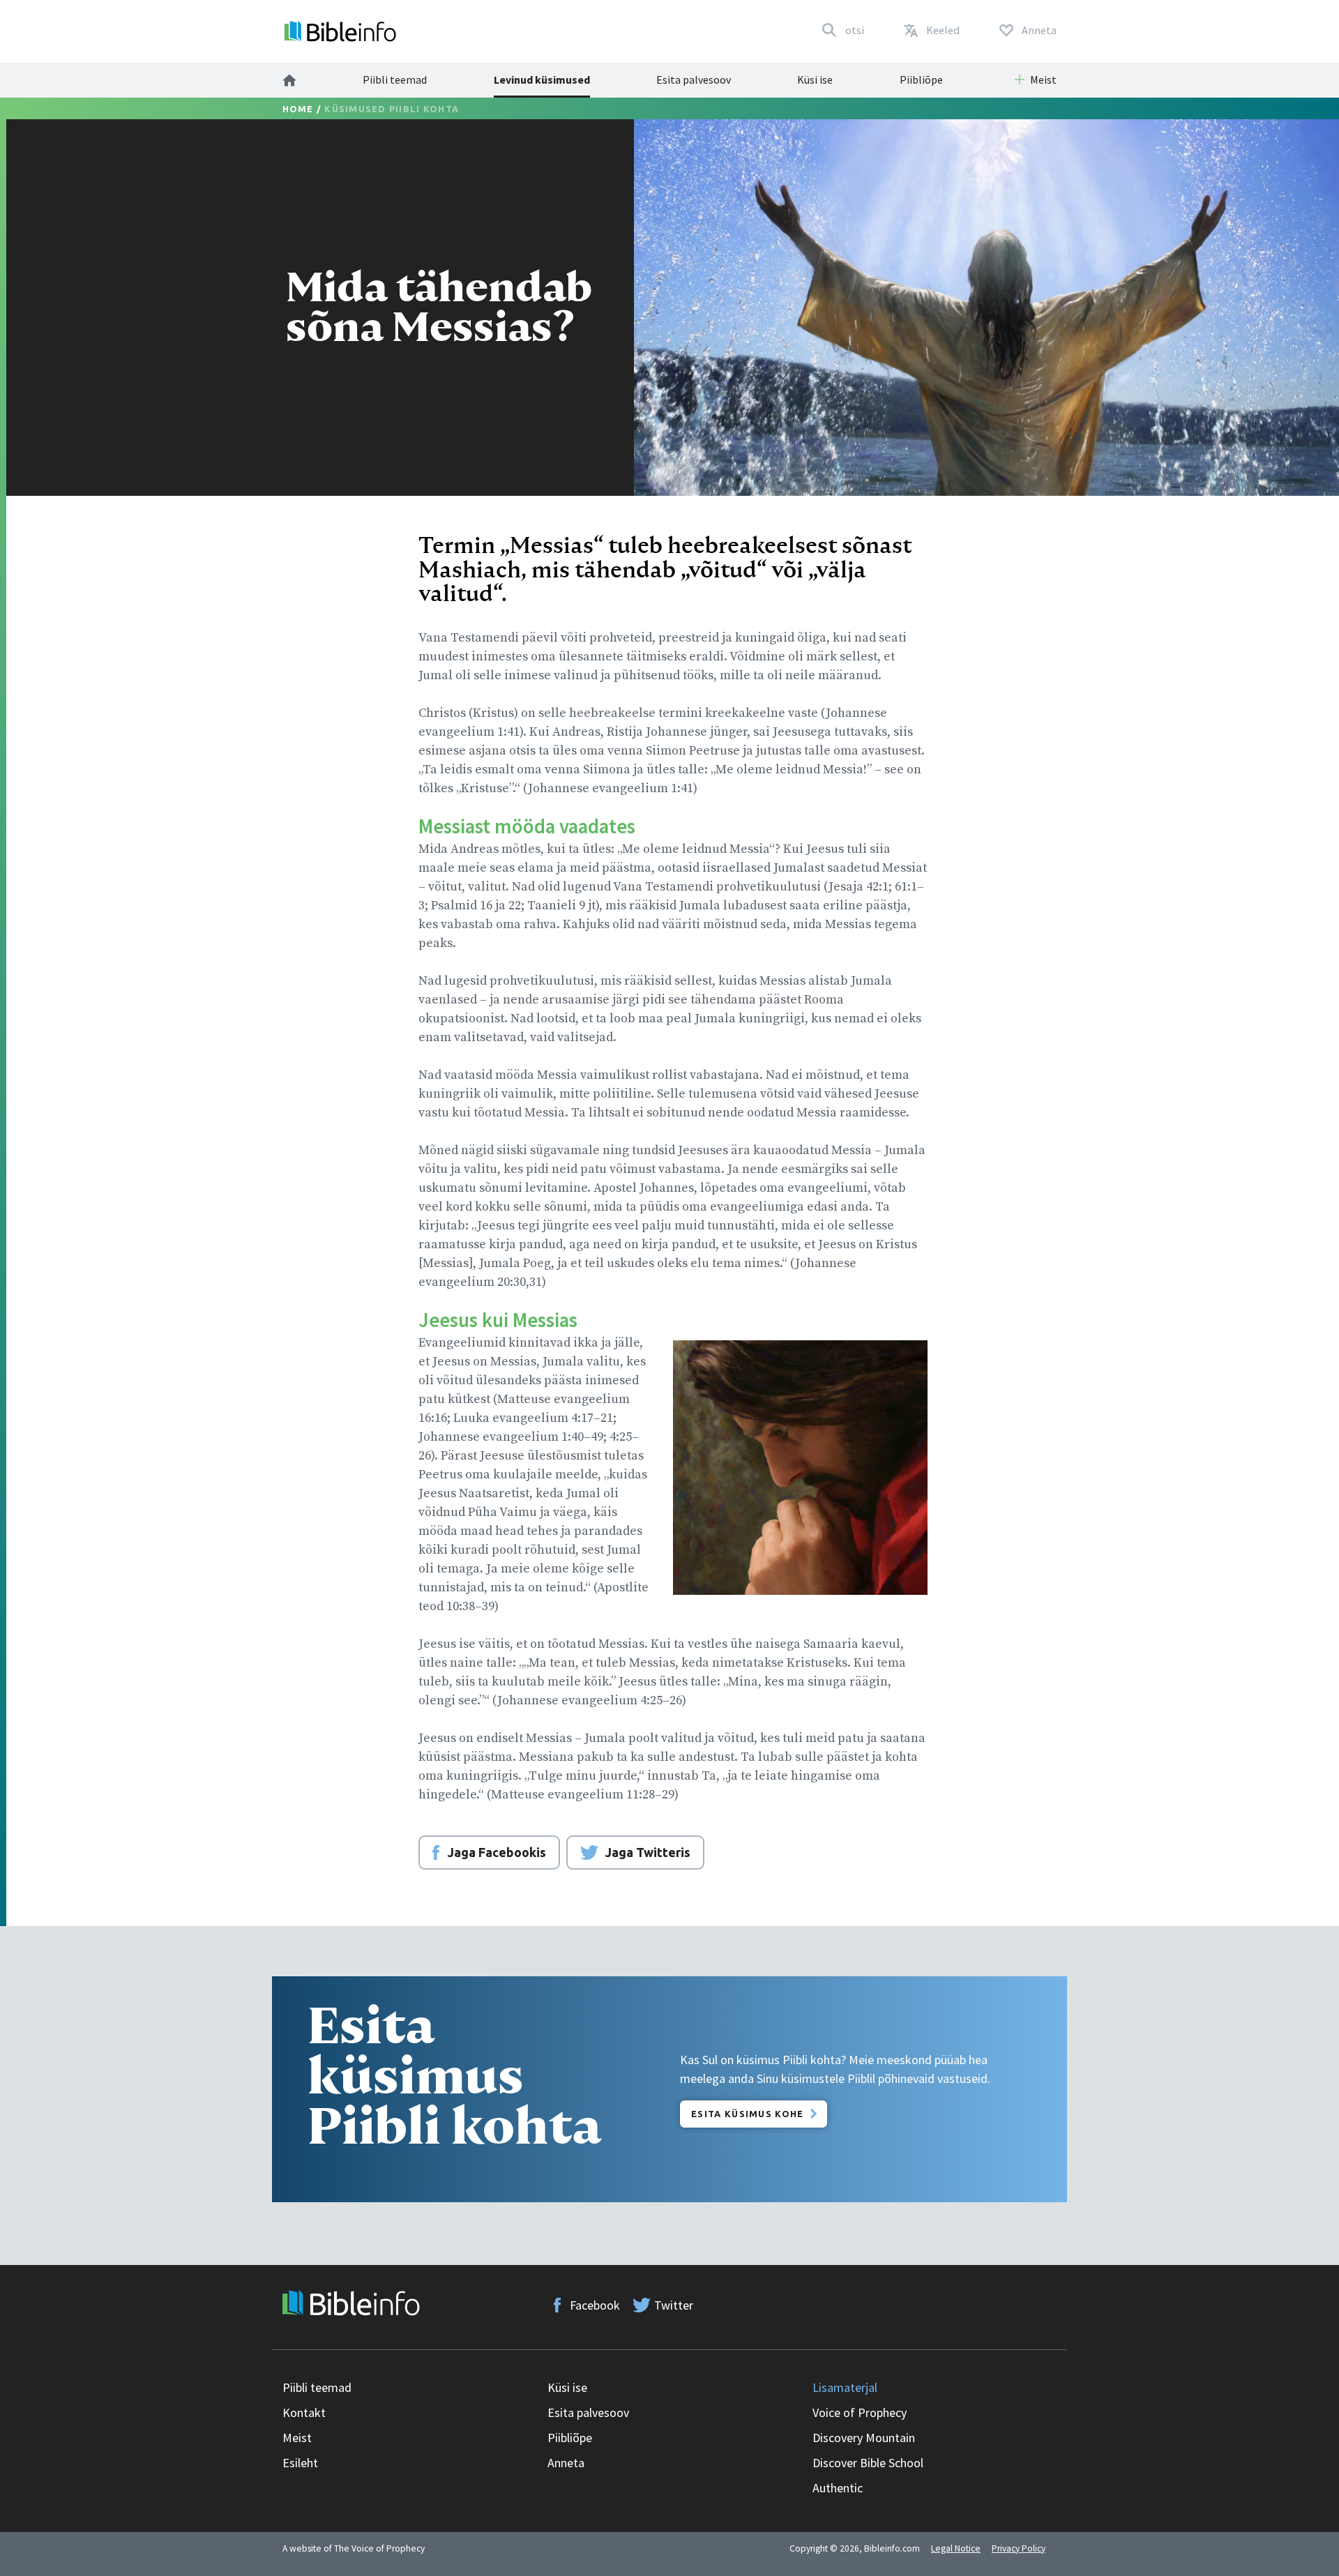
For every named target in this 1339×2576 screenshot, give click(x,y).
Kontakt (304, 2412)
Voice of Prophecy (860, 2412)
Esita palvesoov (694, 79)
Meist (297, 2438)
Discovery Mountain (864, 2438)
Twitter (674, 2305)
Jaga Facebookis (497, 1852)
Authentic (838, 2488)
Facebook (595, 2305)
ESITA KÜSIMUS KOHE (747, 2114)
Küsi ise (815, 79)
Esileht (300, 2463)
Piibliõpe (921, 79)
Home (298, 109)
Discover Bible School (868, 2463)
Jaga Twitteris (648, 1852)
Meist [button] (1043, 79)
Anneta (566, 2463)
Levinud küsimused (542, 79)
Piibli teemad (395, 79)
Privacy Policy (1019, 2548)
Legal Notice (956, 2548)
